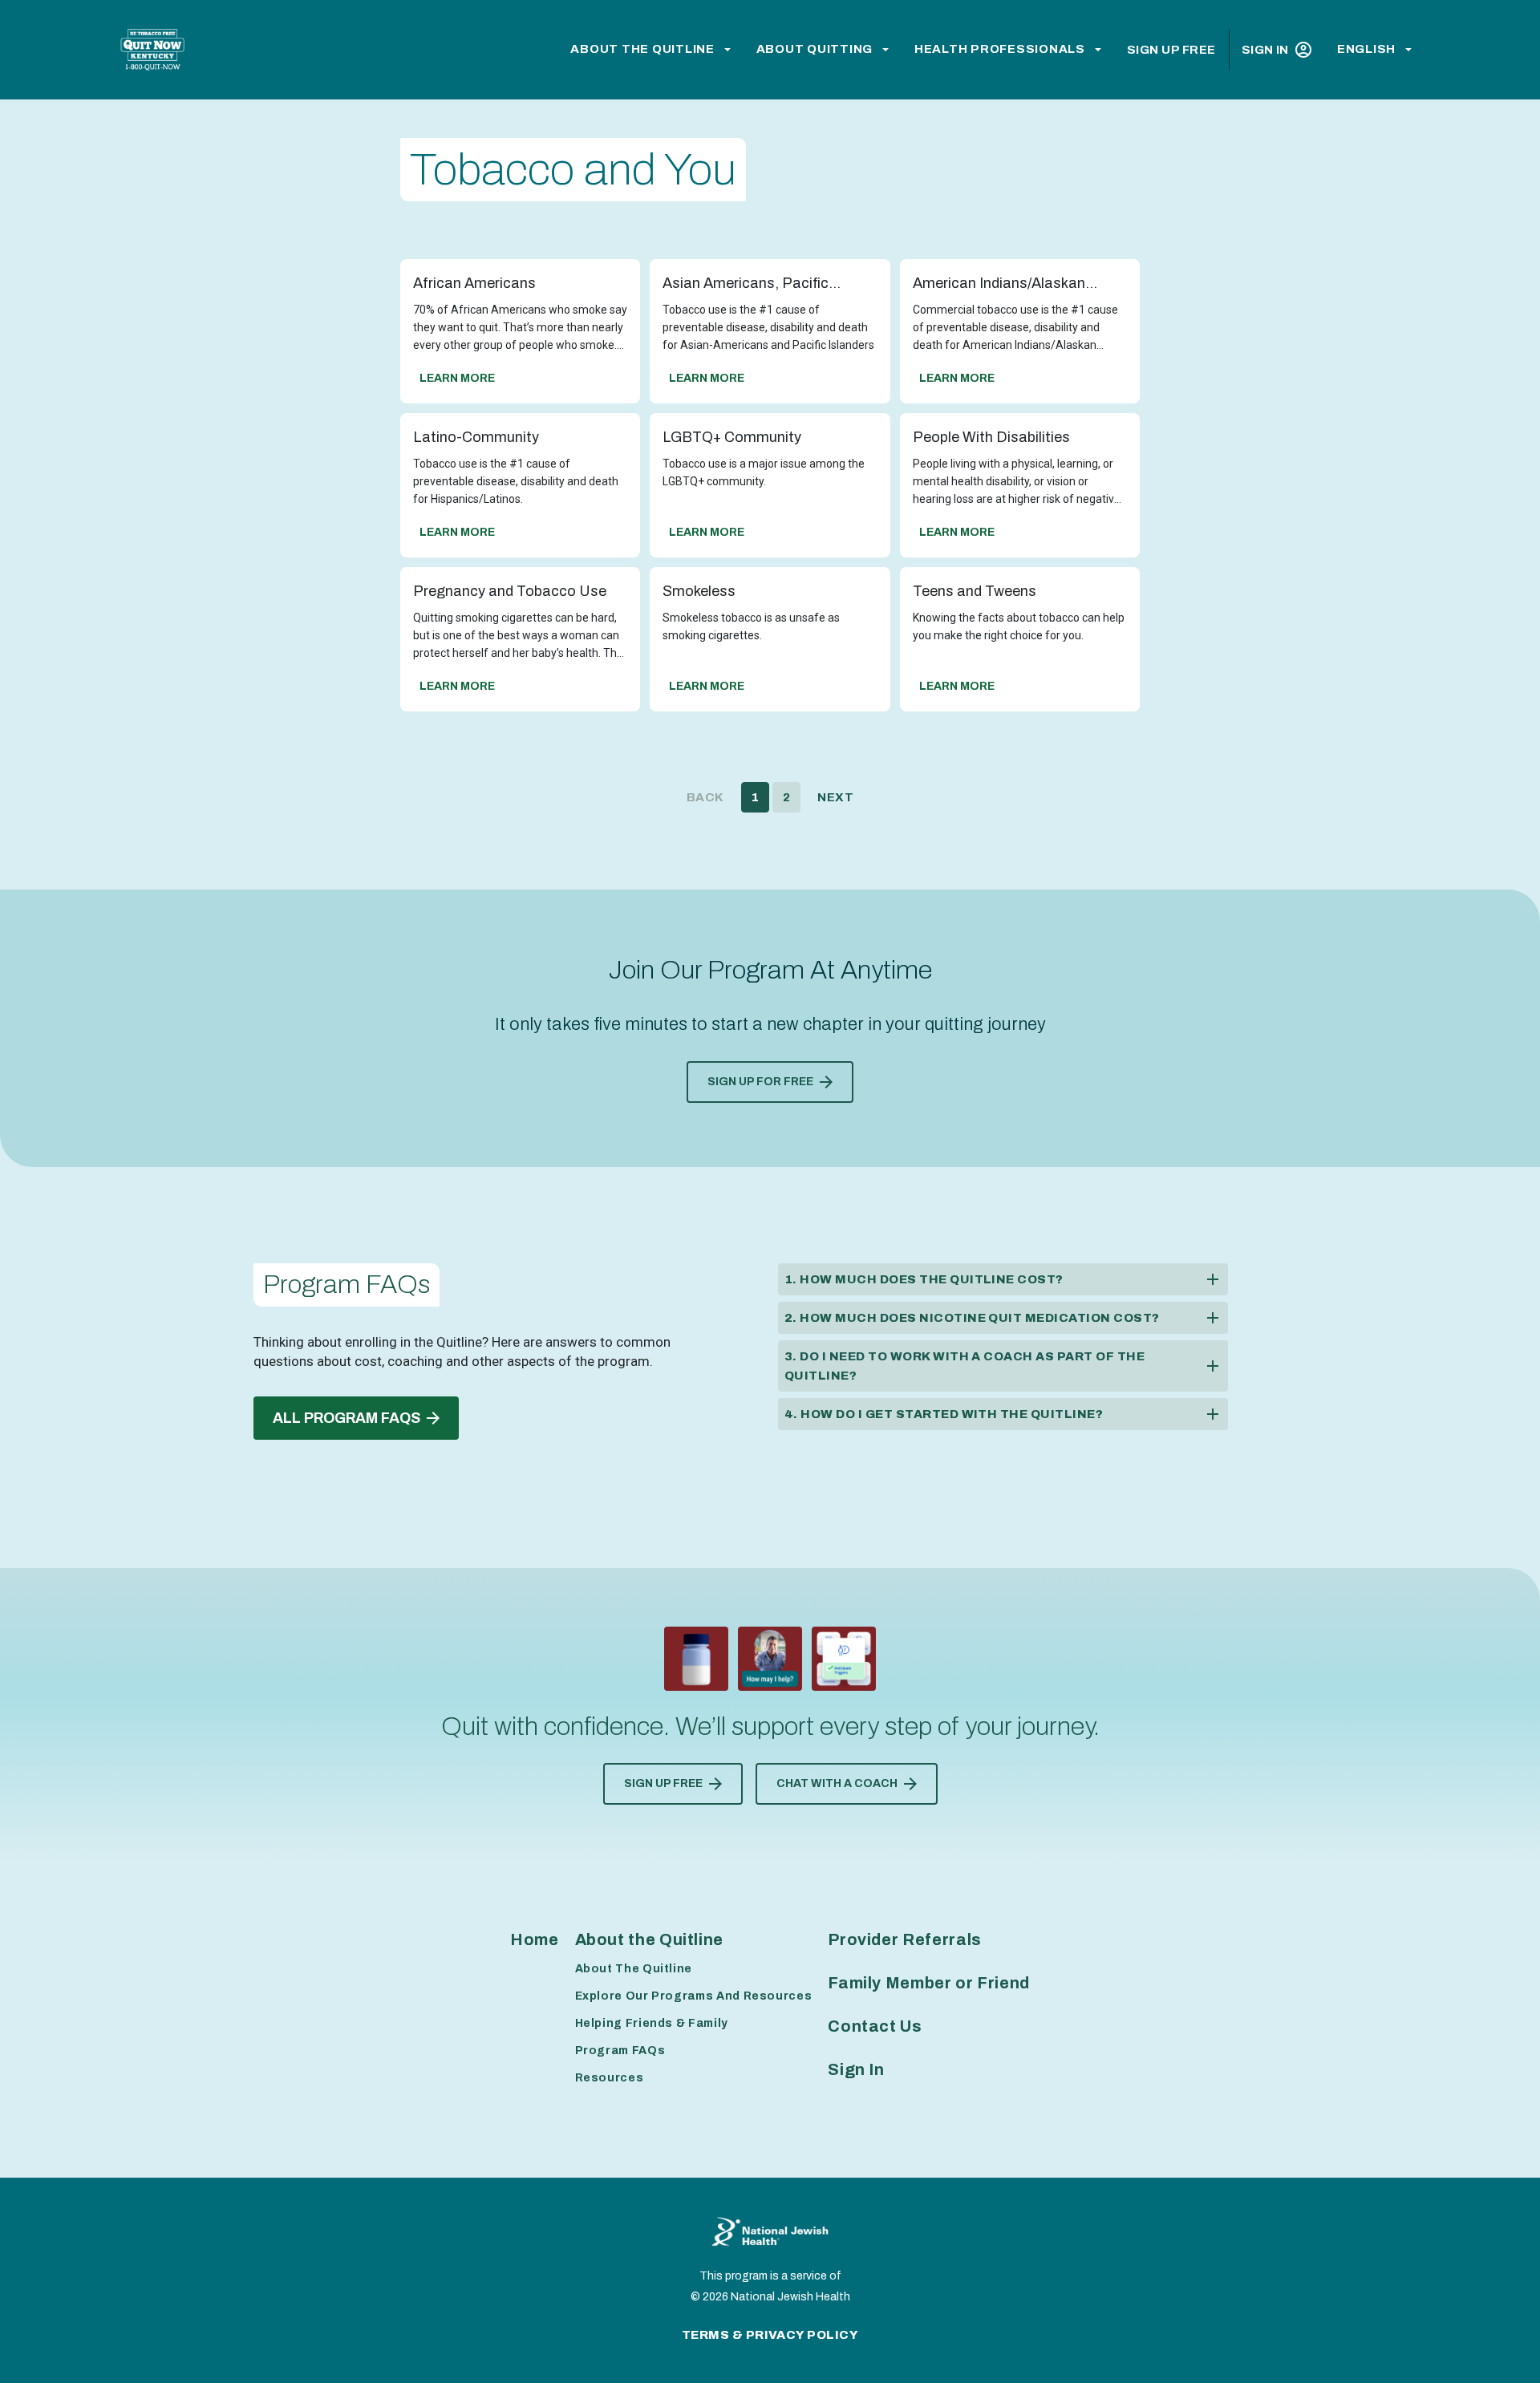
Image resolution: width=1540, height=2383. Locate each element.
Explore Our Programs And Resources (694, 1996)
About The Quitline (634, 1969)
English (1366, 49)
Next (835, 797)
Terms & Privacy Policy (770, 2335)
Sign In (1265, 50)
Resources (610, 2078)
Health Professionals (1000, 49)
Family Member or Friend (929, 1983)
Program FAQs (620, 2051)
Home (535, 1939)
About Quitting (815, 49)
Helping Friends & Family (652, 2023)
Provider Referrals (905, 1939)
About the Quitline (642, 49)
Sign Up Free (1171, 50)
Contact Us (875, 2026)
